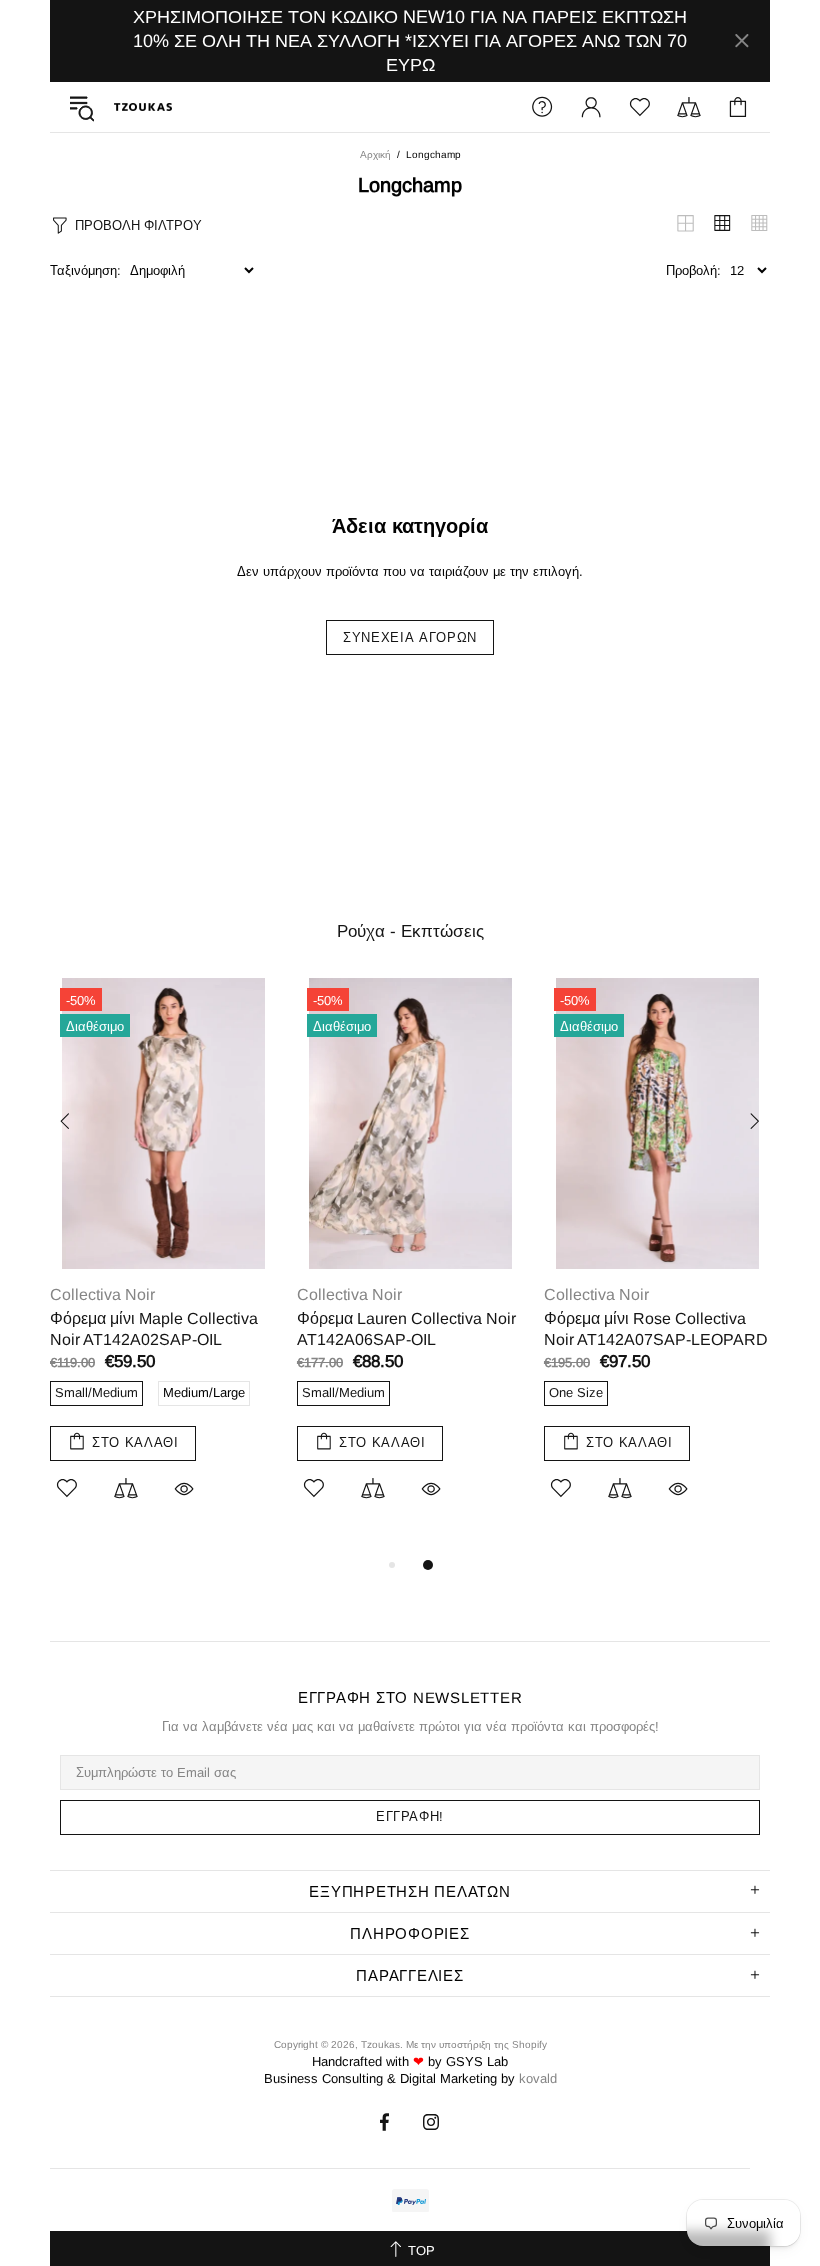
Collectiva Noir (102, 1294)
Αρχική (375, 154)
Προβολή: (693, 270)
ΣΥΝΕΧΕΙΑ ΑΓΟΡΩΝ (410, 637)
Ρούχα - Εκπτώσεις (410, 931)
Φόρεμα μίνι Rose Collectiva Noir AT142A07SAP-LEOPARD (656, 1329)
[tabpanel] (163, 1265)
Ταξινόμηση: (85, 270)
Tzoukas (143, 107)
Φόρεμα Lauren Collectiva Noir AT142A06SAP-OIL (406, 1329)
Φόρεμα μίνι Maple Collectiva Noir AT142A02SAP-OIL (154, 1329)
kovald (538, 2078)
